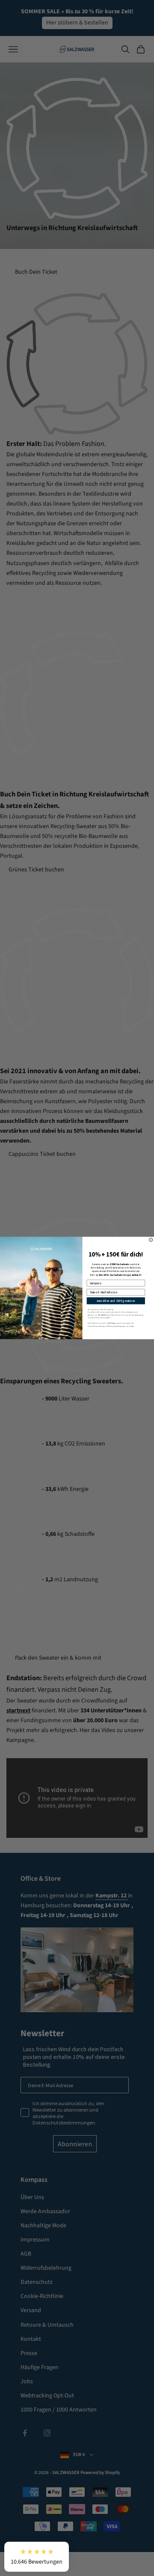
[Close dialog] (151, 1240)
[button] (37, 2557)
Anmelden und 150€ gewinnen (116, 1300)
